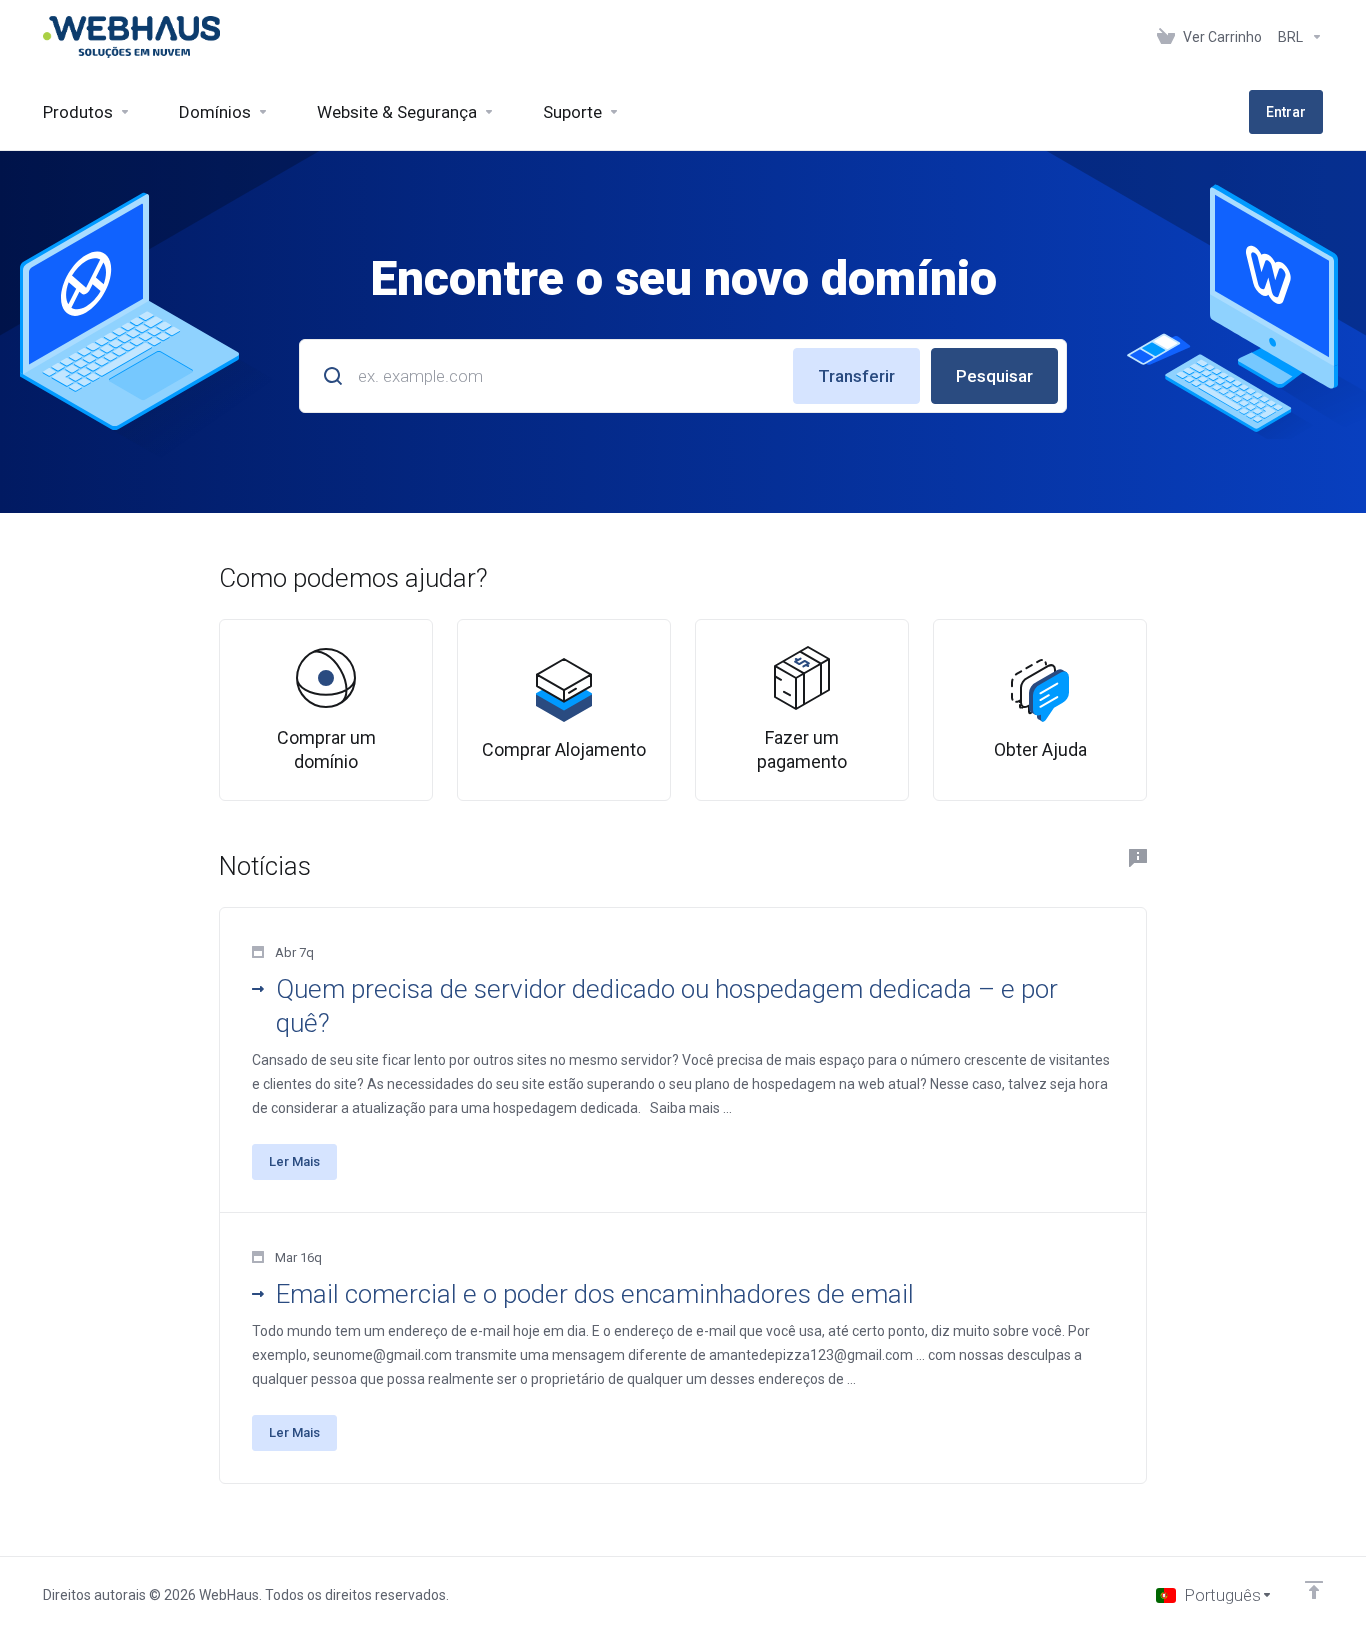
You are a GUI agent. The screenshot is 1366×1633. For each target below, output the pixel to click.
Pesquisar (994, 376)
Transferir (856, 376)
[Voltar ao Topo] (1314, 1590)
